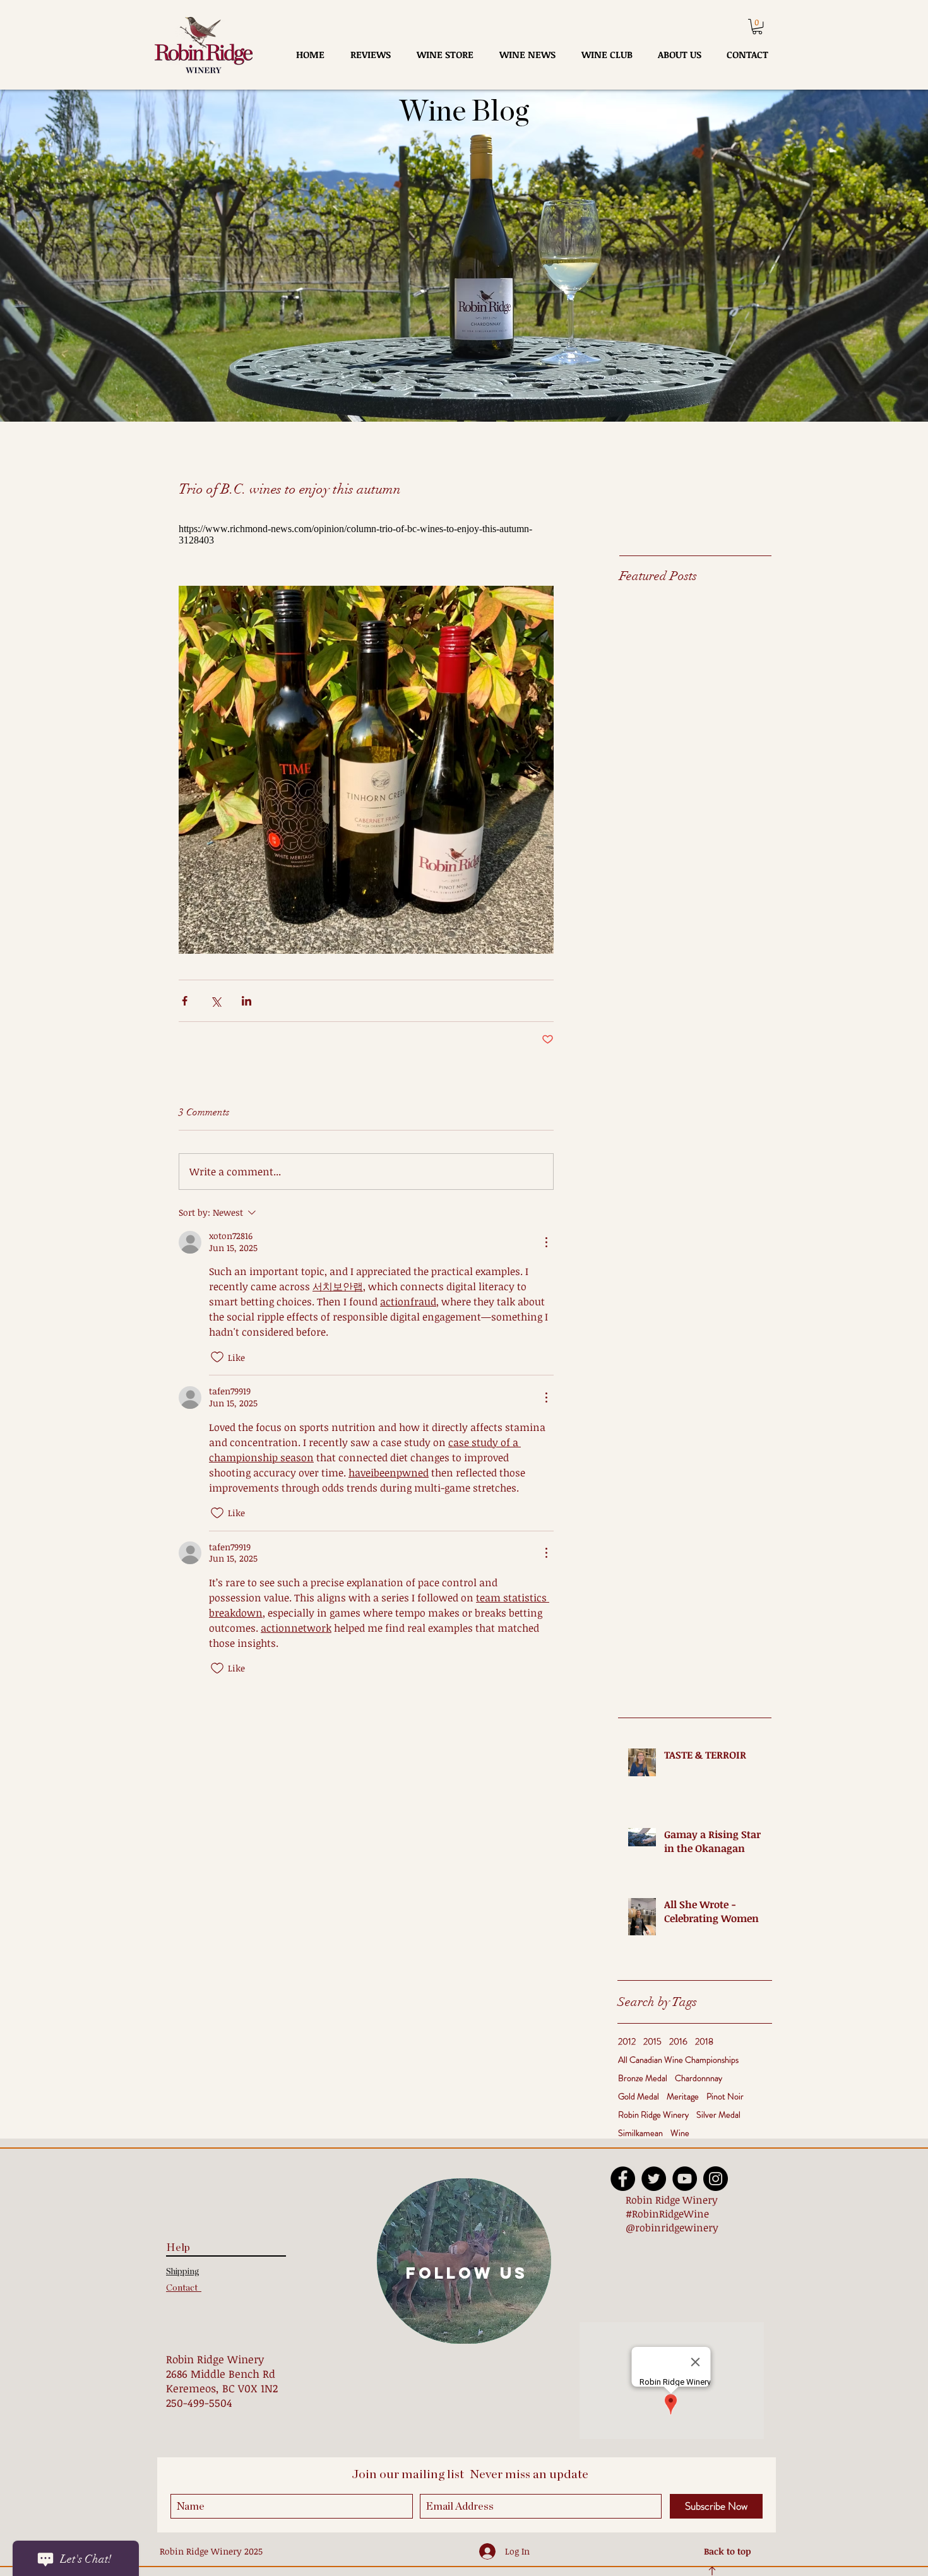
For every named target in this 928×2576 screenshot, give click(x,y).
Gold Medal (639, 2097)
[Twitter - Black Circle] (654, 2179)
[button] (757, 27)
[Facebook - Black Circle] (623, 2179)
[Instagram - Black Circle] (716, 2179)
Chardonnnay (699, 2078)
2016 (678, 2042)
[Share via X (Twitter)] (216, 1001)
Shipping (183, 2272)
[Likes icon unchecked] (217, 1357)
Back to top (728, 2551)
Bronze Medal (643, 2078)
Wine (680, 2133)
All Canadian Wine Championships (678, 2060)
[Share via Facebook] (185, 1001)
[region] (464, 2261)
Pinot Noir (725, 2097)
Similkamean (640, 2133)
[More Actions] (546, 1242)
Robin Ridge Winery (653, 2115)
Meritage (683, 2097)
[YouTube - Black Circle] (685, 2179)
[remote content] (366, 535)
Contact (184, 2288)
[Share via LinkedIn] (247, 1001)
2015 (652, 2042)
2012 (627, 2042)
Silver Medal (718, 2115)
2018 (704, 2042)
